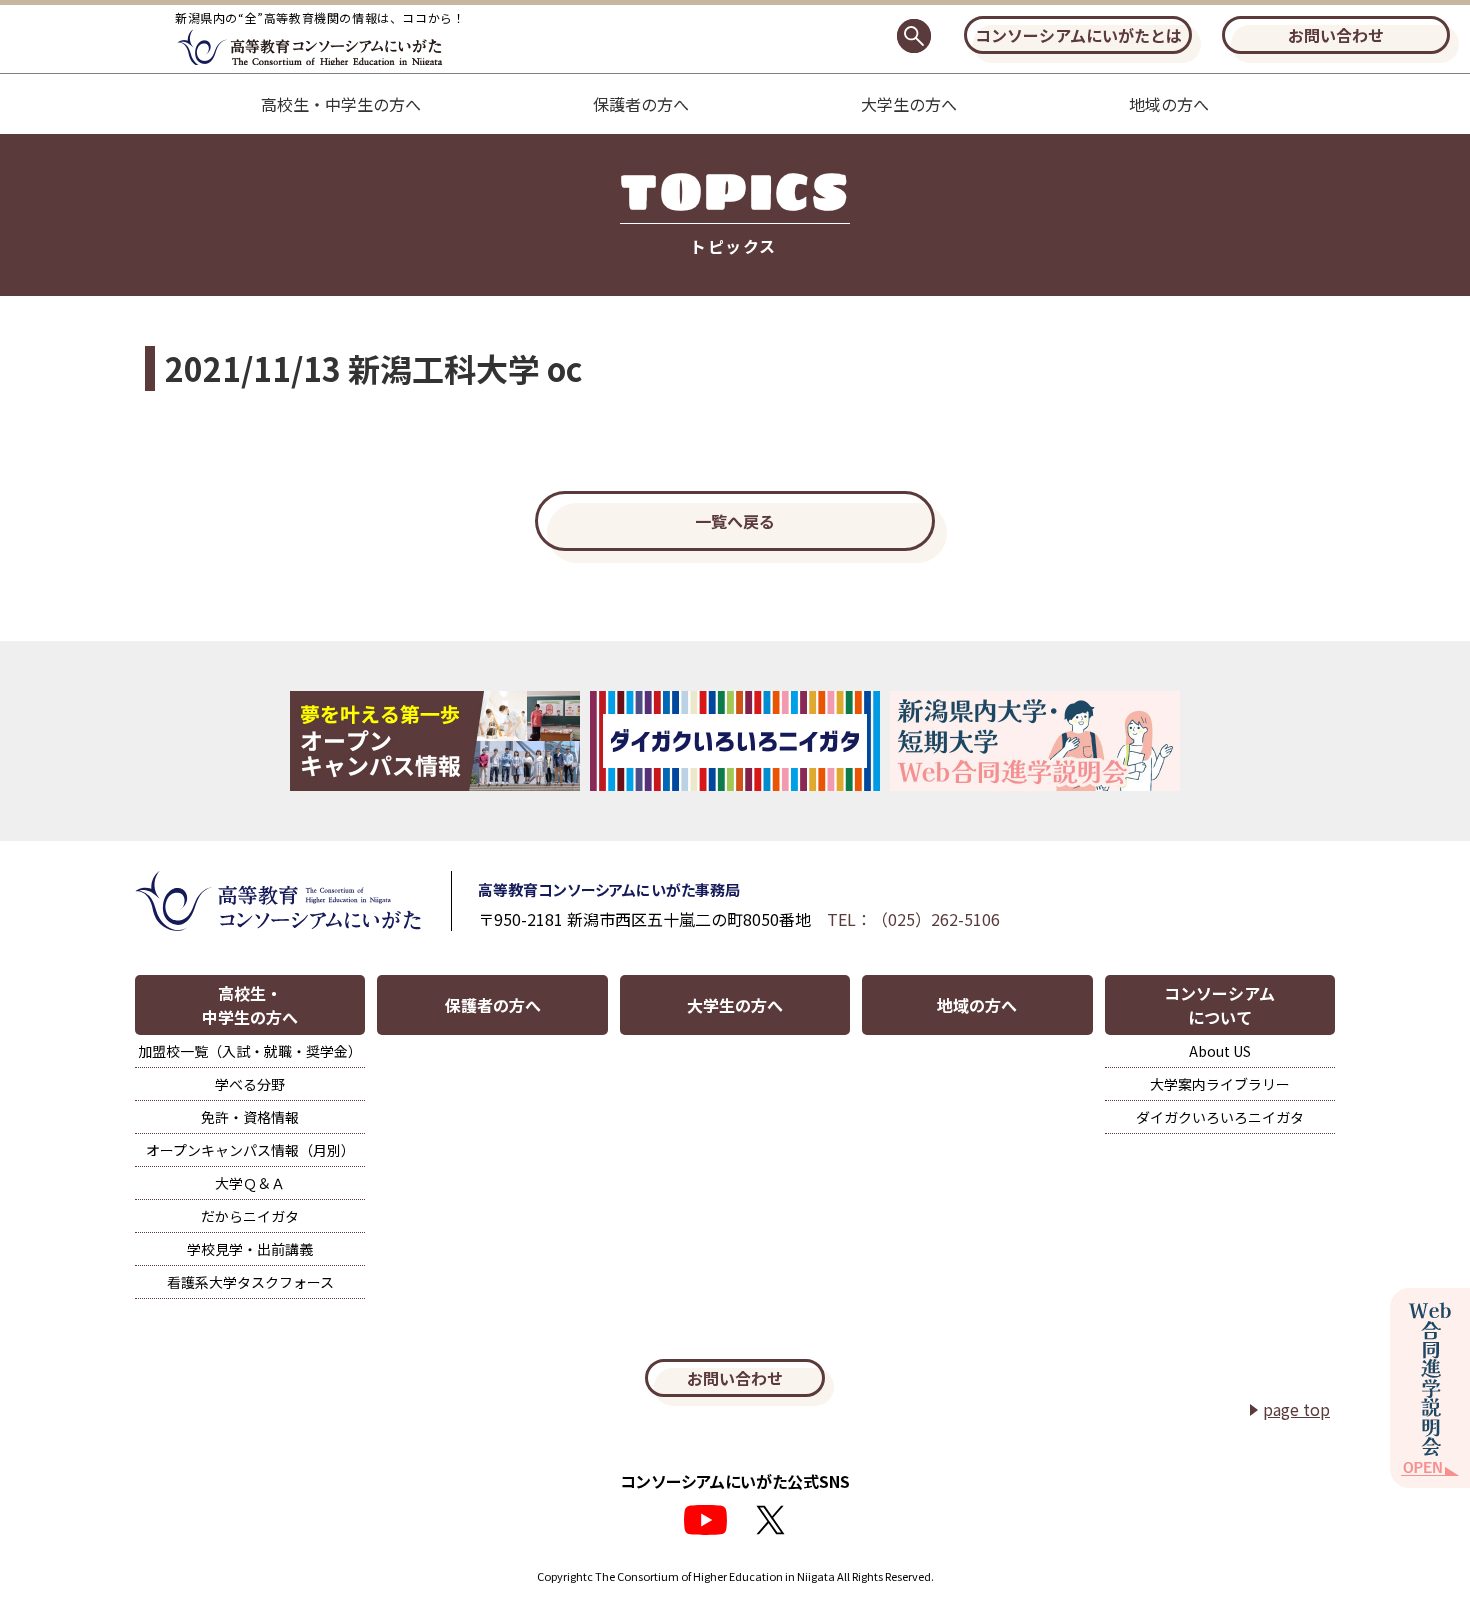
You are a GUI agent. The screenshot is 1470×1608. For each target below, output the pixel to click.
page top (1296, 1409)
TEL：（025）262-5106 (913, 919)
